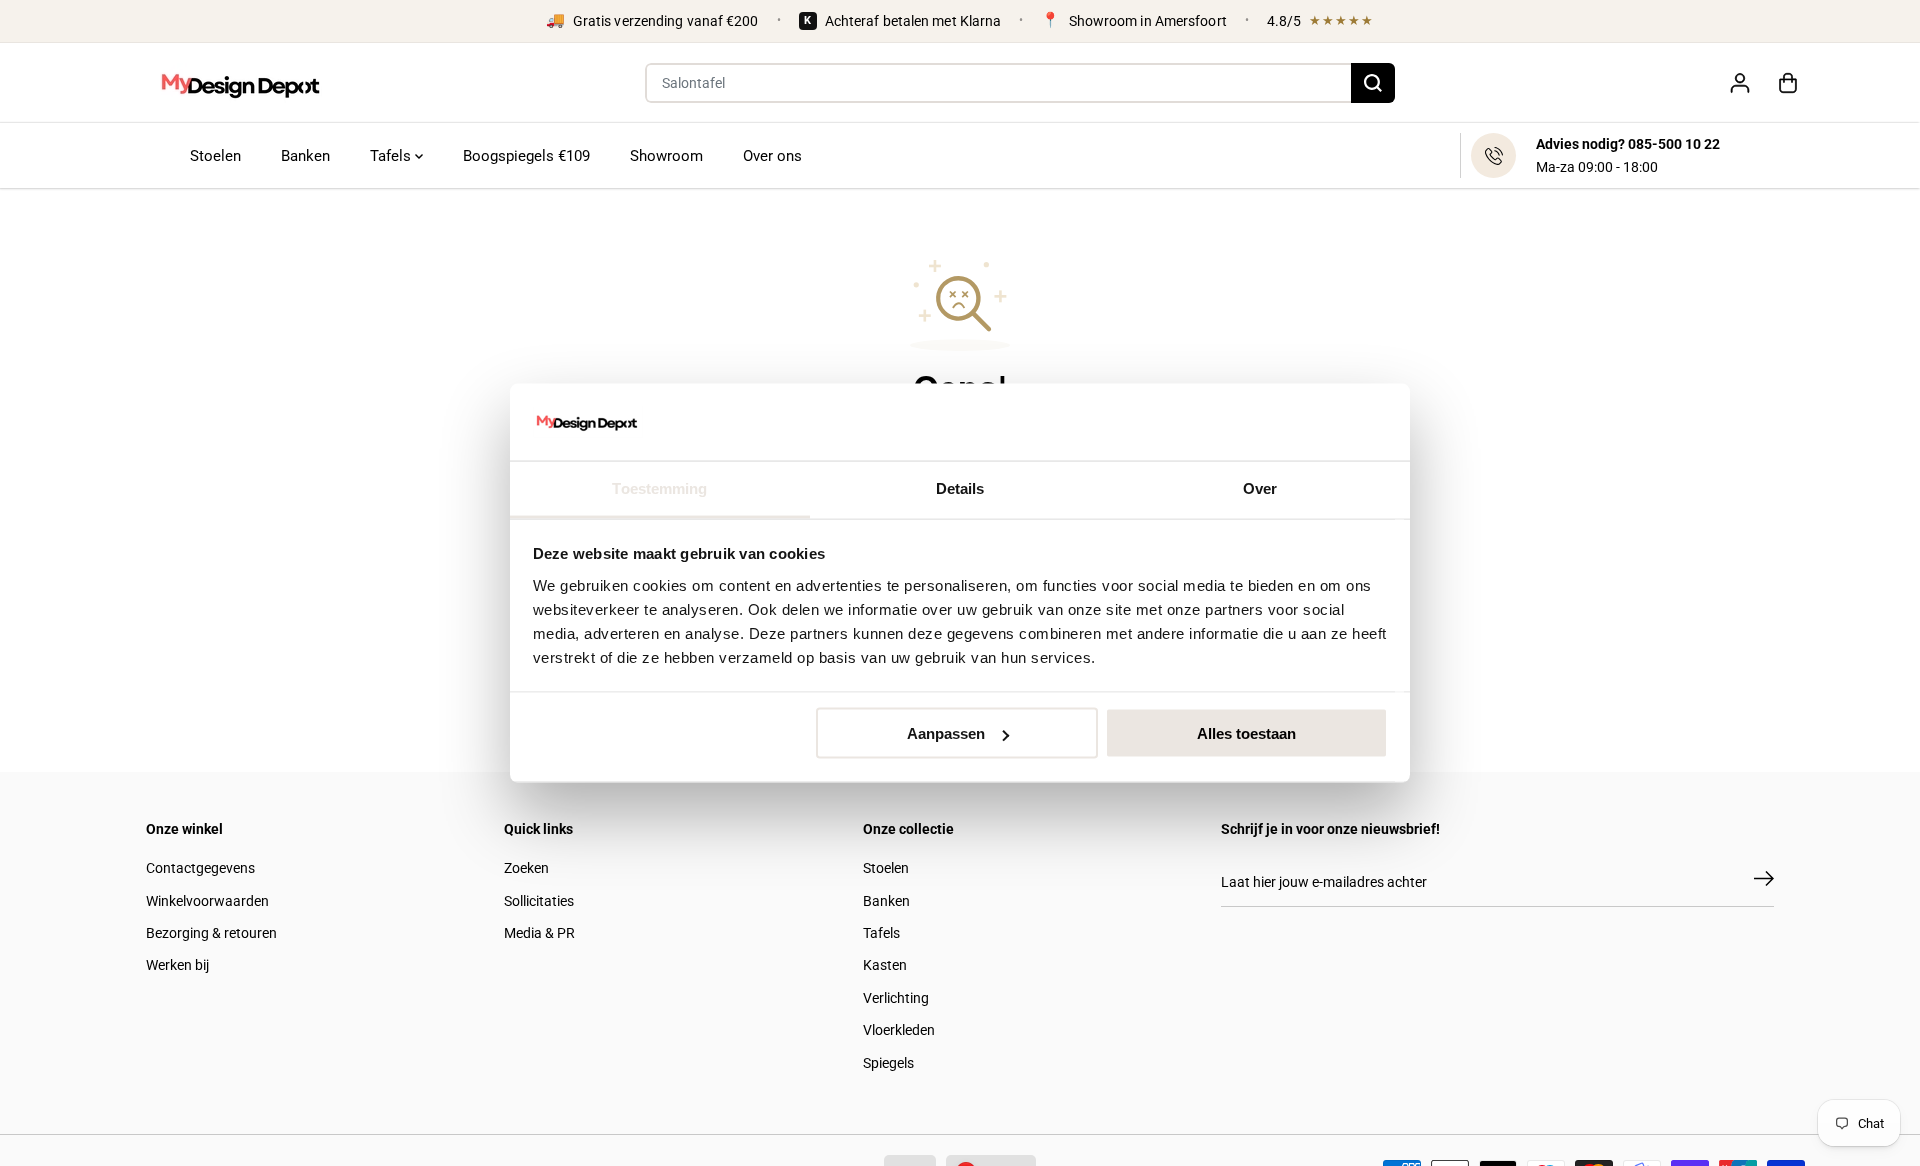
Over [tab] (1260, 487)
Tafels (392, 156)
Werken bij (177, 965)
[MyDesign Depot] (240, 83)
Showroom (666, 156)
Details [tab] (960, 487)
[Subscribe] (1764, 882)
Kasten (885, 965)
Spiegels (888, 1063)
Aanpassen (946, 733)
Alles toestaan (1246, 733)
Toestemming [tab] (659, 487)
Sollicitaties (539, 901)
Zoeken (526, 868)
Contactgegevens (200, 868)
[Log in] (1740, 83)
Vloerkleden (899, 1030)
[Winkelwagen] (1788, 83)
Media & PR (539, 933)
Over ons (772, 156)
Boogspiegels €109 (526, 156)
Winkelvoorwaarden (207, 901)
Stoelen (215, 156)
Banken (305, 156)
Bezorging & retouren (211, 933)
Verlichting (896, 998)
